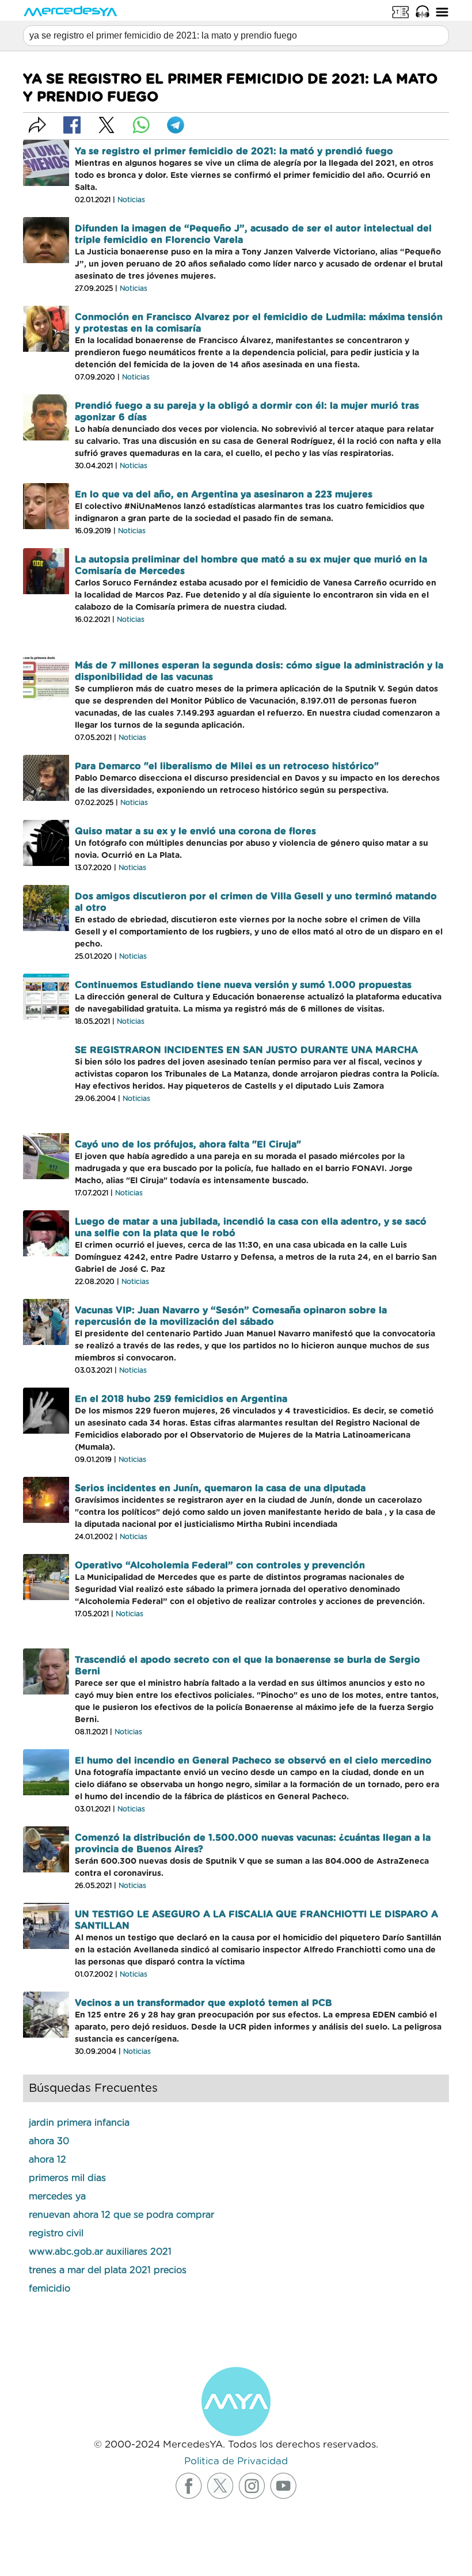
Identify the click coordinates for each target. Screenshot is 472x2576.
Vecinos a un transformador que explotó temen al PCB (203, 2003)
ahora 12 (47, 2160)
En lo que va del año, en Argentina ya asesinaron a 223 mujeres (224, 495)
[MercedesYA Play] (422, 12)
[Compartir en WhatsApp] (141, 125)
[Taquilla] (401, 12)
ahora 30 (49, 2141)
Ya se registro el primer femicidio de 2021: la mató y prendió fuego (234, 151)
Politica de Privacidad (236, 2461)
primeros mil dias (67, 2178)
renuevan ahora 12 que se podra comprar (121, 2215)
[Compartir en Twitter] (106, 125)
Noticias (131, 200)
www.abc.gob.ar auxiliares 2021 (100, 2252)
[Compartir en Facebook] (72, 125)
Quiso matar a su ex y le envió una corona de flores (195, 831)
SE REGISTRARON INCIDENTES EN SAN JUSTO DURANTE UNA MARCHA (246, 1050)
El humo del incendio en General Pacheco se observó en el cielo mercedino (253, 1761)
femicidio (50, 2289)
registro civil (56, 2233)
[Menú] (442, 12)
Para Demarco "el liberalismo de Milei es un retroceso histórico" (227, 766)
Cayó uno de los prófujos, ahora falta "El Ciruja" (188, 1145)
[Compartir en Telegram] (176, 125)
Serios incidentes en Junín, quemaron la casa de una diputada (220, 1488)
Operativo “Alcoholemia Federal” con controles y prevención (220, 1566)
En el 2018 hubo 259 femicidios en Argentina (181, 1399)
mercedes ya (57, 2197)
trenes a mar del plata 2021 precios (108, 2270)
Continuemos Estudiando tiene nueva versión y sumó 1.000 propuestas (243, 985)
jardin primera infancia (79, 2123)
